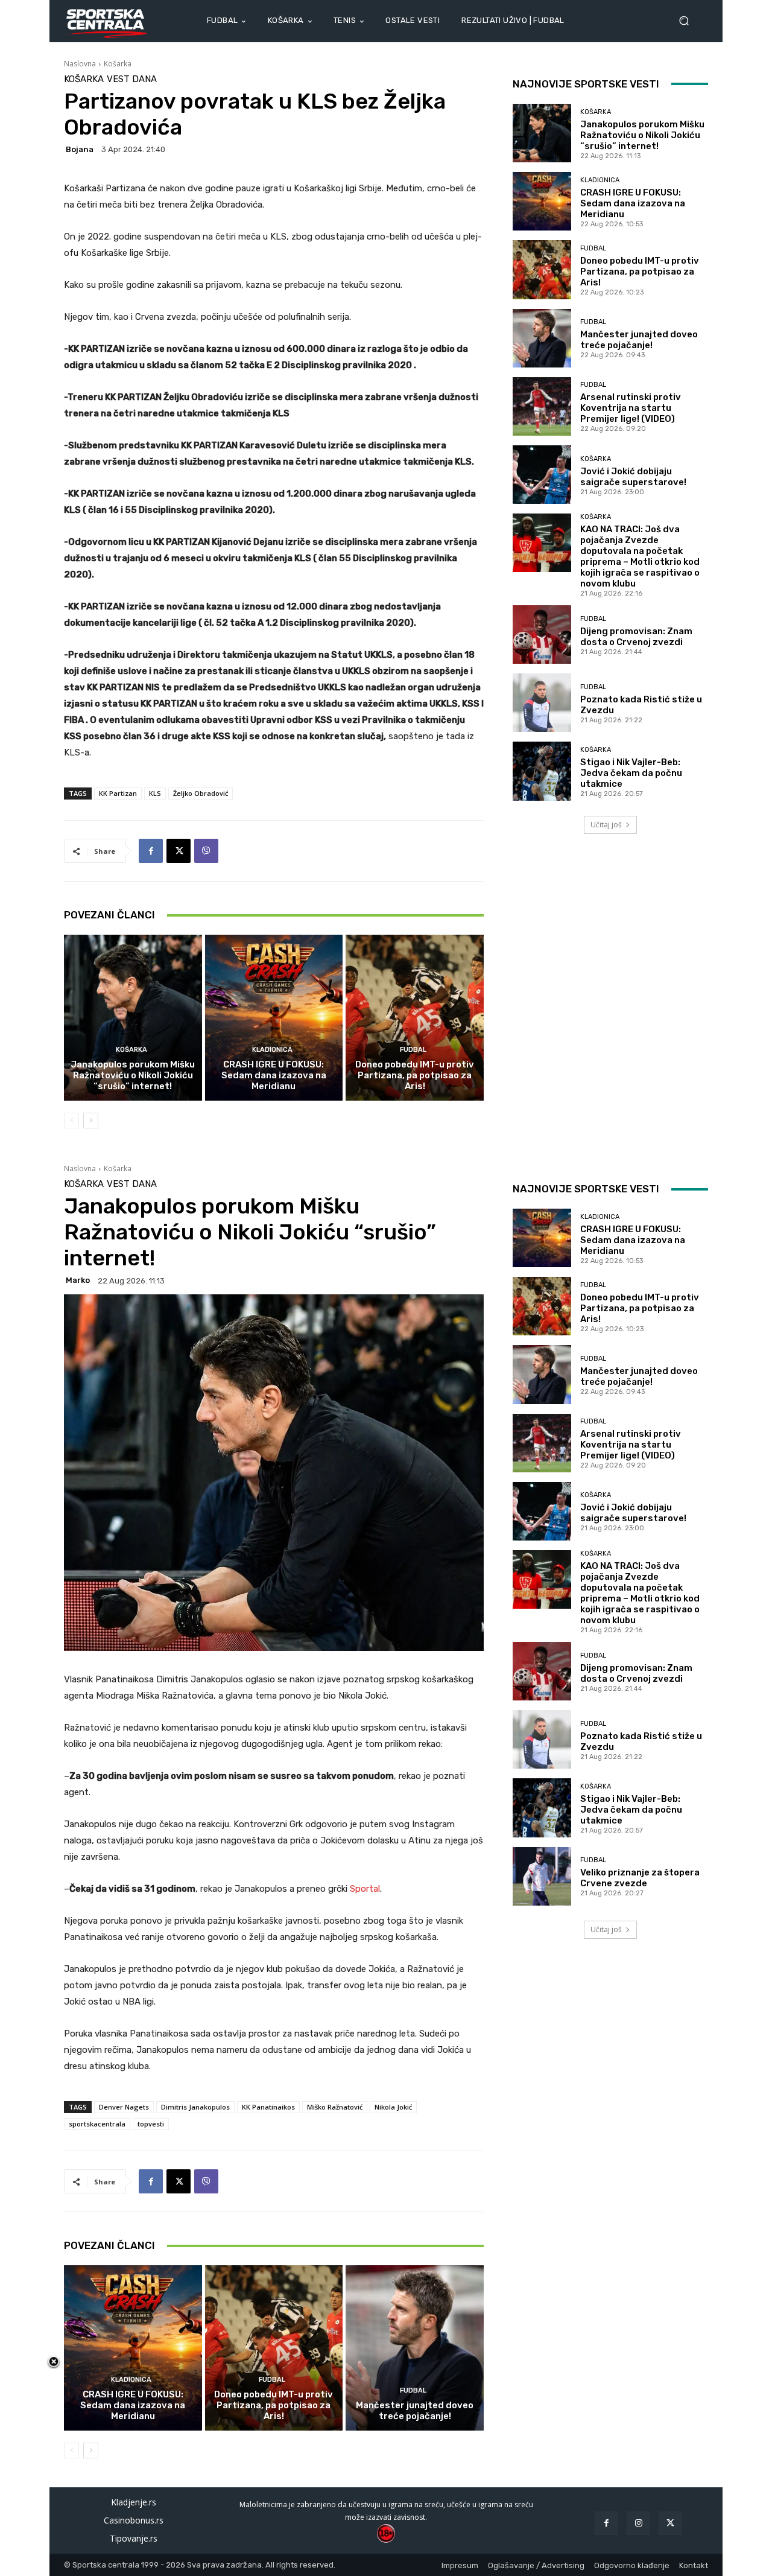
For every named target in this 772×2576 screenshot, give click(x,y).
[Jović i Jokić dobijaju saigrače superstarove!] (542, 475)
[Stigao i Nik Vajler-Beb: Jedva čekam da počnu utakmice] (542, 771)
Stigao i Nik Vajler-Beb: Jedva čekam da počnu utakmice (631, 773)
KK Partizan (118, 793)
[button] (689, 21)
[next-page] (91, 1121)
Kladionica (272, 1050)
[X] (179, 851)
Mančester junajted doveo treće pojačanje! (639, 340)
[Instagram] (638, 2523)
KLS (155, 793)
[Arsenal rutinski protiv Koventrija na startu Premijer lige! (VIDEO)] (542, 406)
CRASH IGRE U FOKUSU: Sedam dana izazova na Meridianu (274, 1075)
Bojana (80, 149)
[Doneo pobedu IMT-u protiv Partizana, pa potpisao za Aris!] (415, 1017)
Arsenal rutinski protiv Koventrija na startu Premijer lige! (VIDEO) (631, 408)
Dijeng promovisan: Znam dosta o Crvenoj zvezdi (636, 637)
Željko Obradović (201, 793)
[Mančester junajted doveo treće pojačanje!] (542, 338)
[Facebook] (151, 851)
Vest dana (132, 79)
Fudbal (413, 1050)
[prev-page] (71, 1121)
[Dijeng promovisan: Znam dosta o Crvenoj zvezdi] (542, 634)
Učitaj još (606, 825)
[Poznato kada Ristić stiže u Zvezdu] (542, 703)
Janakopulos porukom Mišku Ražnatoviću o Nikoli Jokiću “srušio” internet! (133, 1075)
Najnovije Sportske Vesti (586, 84)
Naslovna (80, 64)
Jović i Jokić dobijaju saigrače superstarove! (633, 477)
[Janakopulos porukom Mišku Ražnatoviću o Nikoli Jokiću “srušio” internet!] (133, 1017)
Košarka (118, 64)
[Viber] (206, 851)
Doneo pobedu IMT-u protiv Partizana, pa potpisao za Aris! (415, 1075)
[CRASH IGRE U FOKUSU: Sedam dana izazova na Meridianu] (274, 1017)
